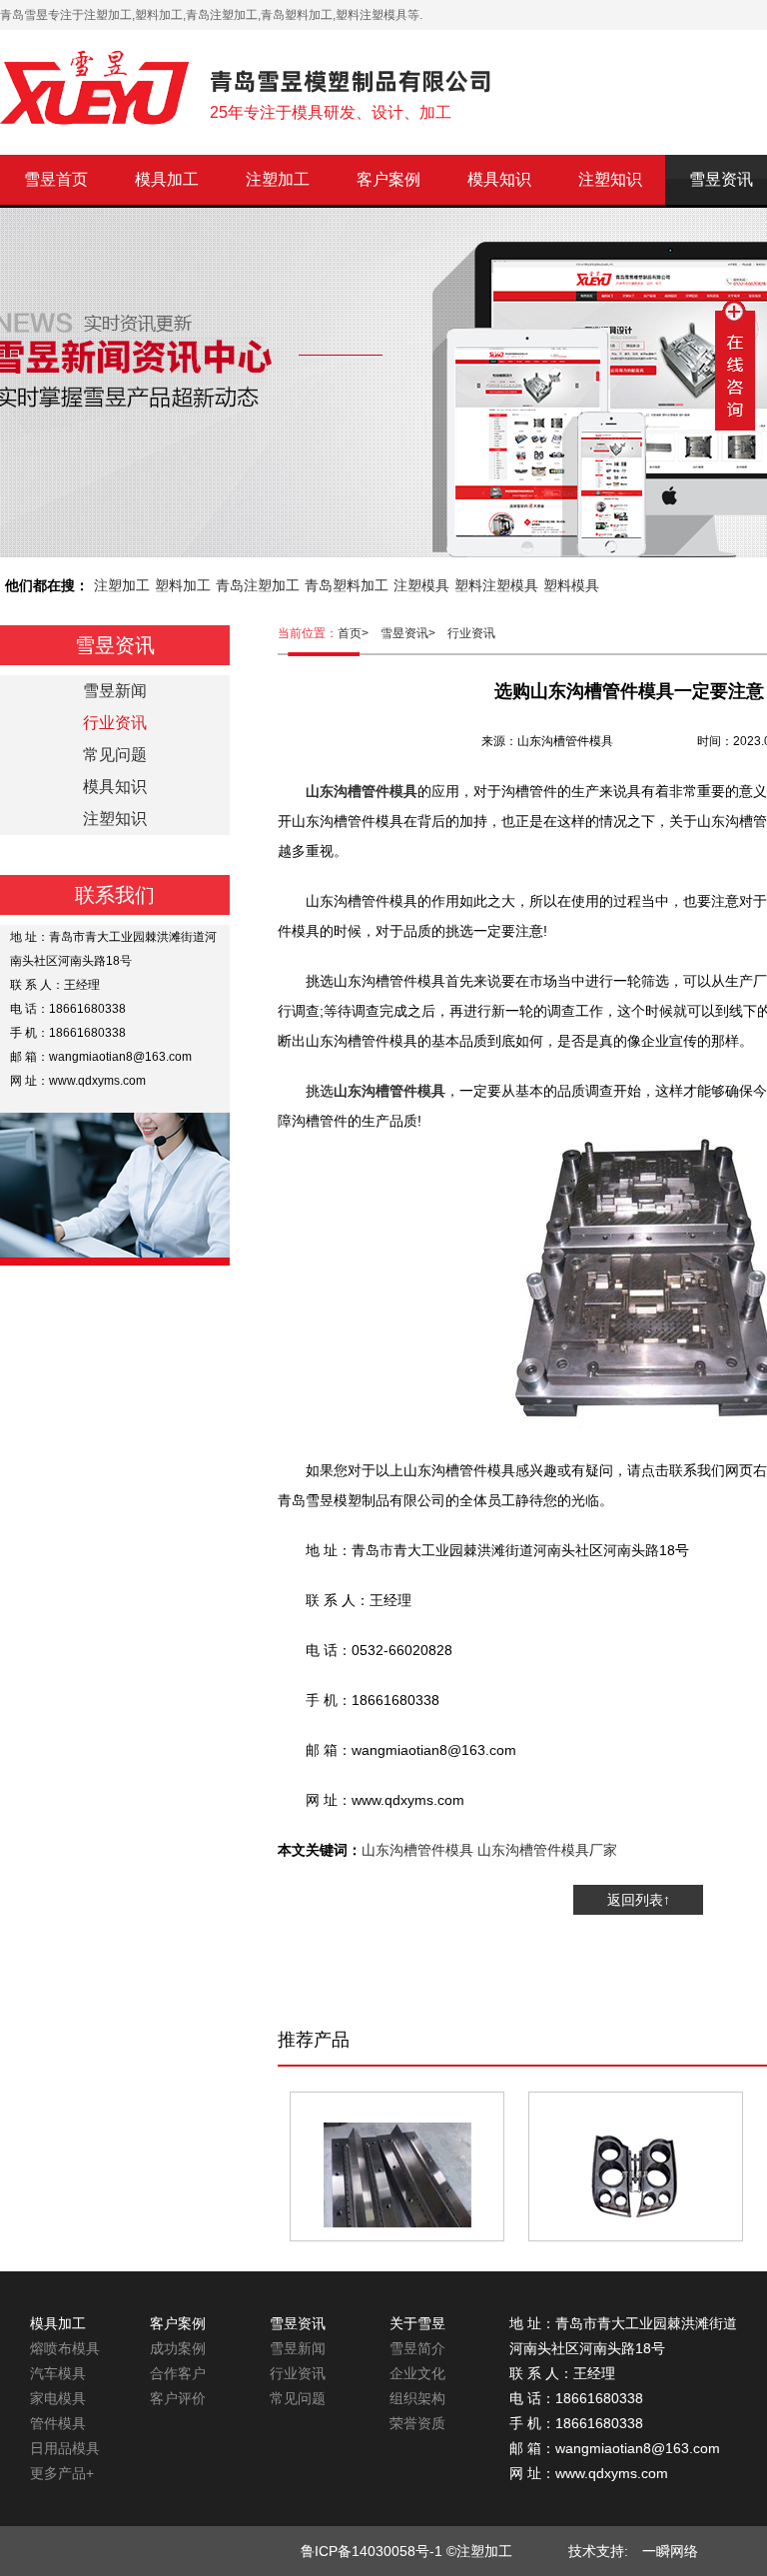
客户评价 (178, 2398)
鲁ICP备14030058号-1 (372, 2551)
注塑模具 (421, 585)
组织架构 (417, 2398)
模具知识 (499, 179)
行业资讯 (471, 633)
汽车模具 (58, 2373)
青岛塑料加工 (347, 585)
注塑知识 (610, 179)
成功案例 (178, 2348)
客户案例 (388, 179)
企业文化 (417, 2373)
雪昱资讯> (414, 633)
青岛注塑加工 (258, 585)
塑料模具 (571, 585)
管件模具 (58, 2423)
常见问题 (115, 755)
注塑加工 (278, 179)
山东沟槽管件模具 (417, 1850)
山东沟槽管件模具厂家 (547, 1850)
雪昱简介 (417, 2348)
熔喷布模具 (65, 2348)
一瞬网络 (663, 2551)
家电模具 (58, 2398)
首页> (359, 633)
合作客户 (178, 2373)
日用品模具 (65, 2448)
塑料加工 (183, 585)
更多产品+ (62, 2473)
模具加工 (167, 179)
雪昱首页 (56, 179)
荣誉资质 (417, 2423)
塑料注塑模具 (496, 585)
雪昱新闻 (115, 691)
